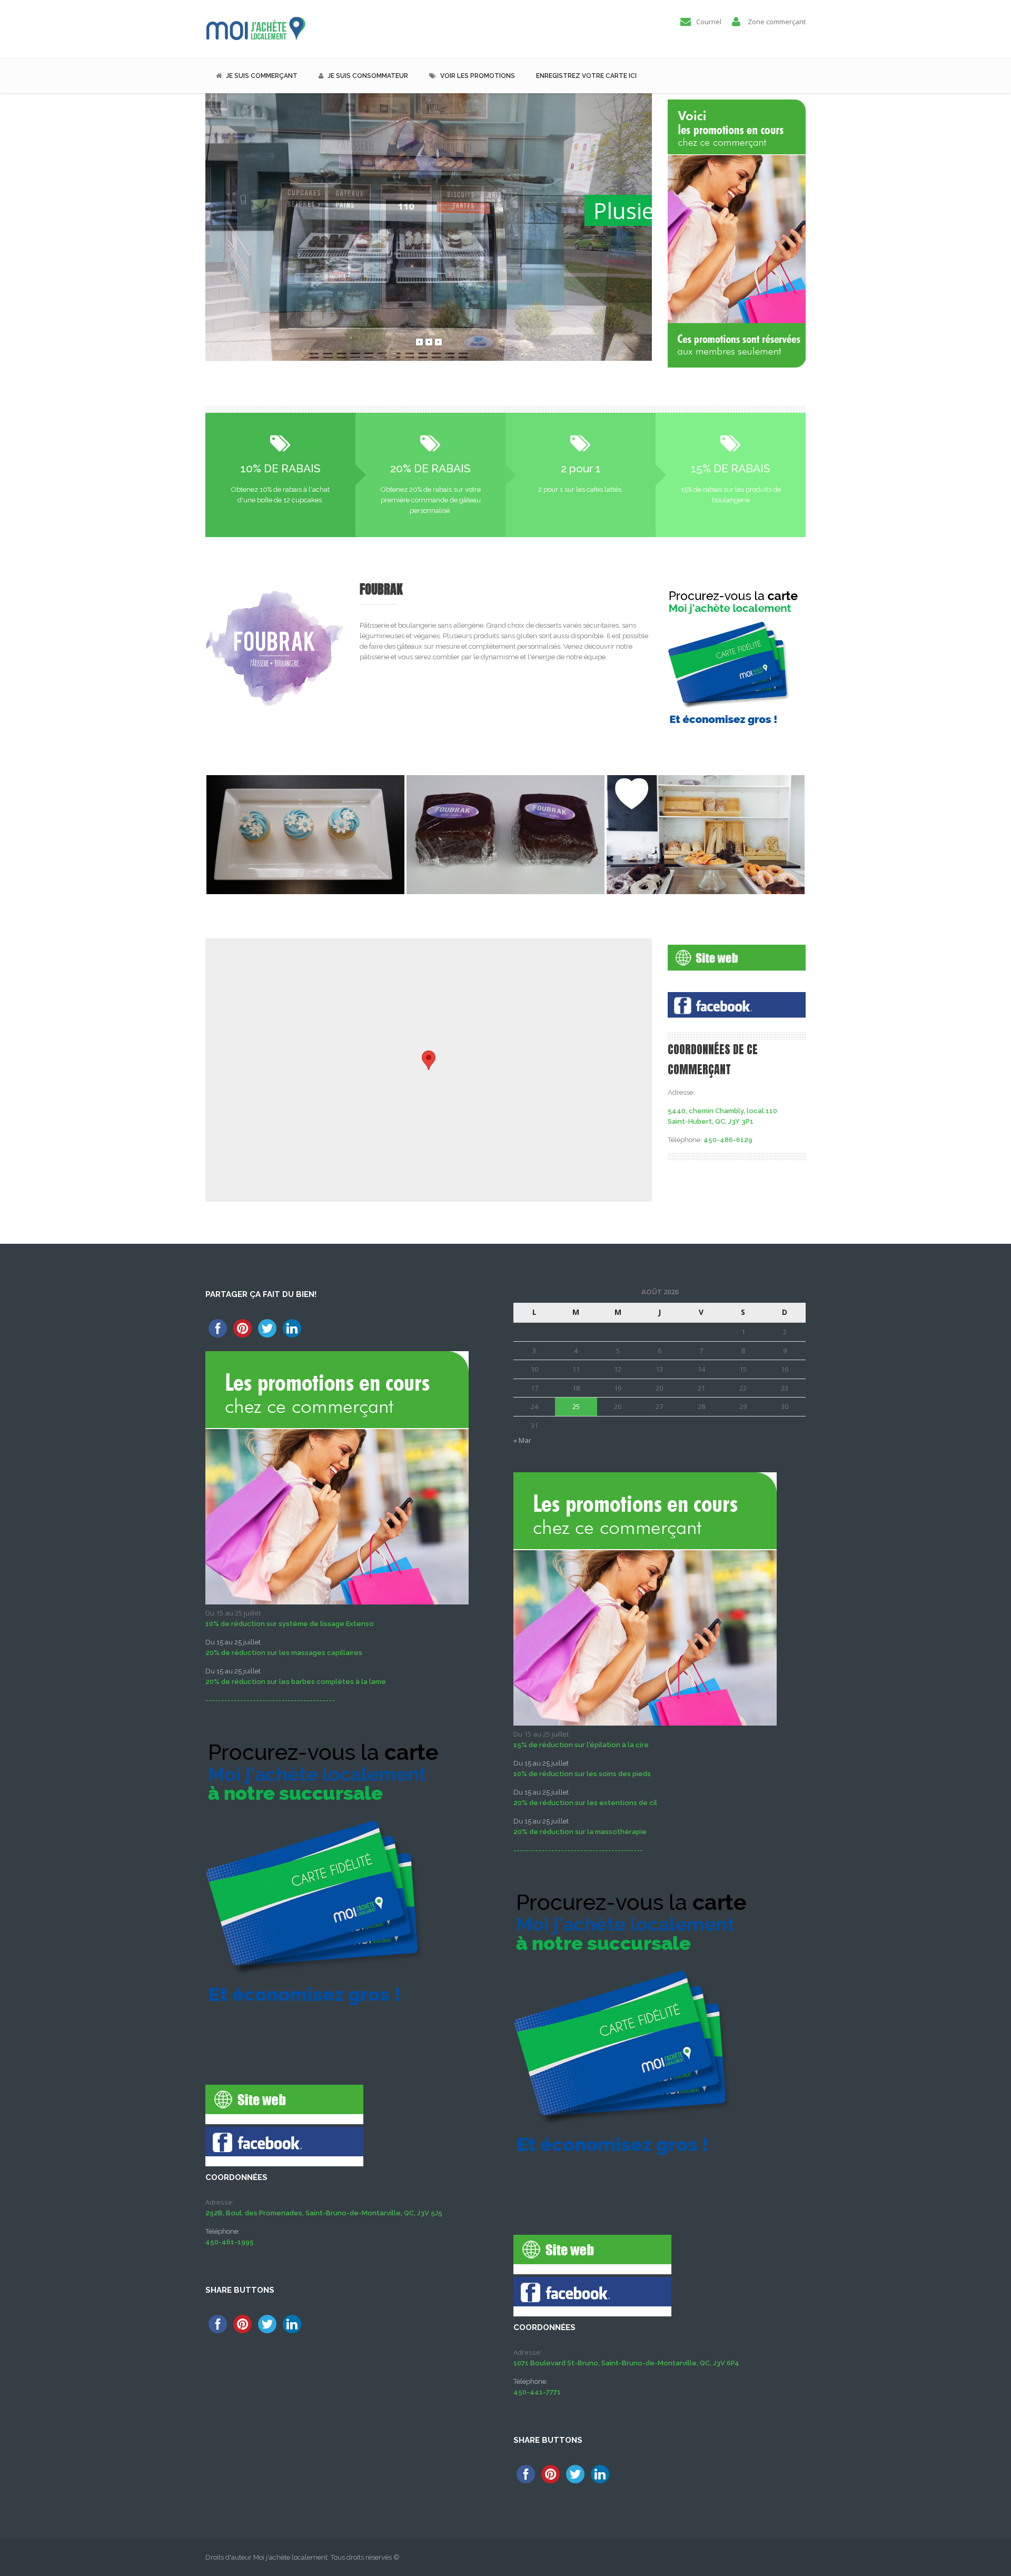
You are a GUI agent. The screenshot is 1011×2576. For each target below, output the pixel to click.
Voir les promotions (478, 76)
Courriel (709, 22)
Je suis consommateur (368, 76)
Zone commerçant (777, 22)
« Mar (522, 1440)
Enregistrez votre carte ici (586, 76)
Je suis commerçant (262, 76)
